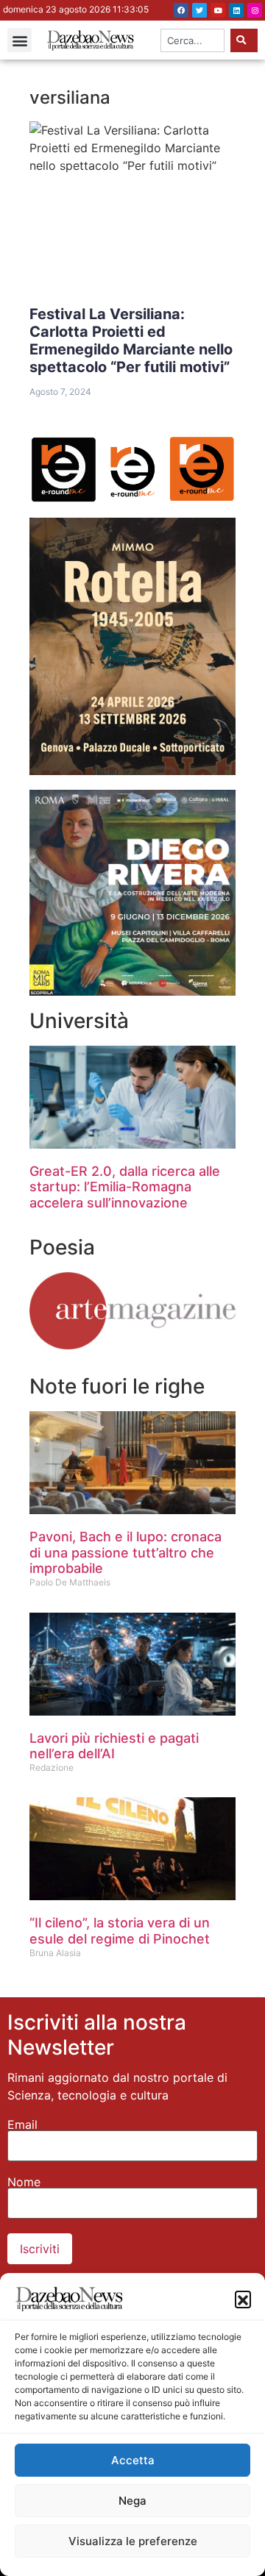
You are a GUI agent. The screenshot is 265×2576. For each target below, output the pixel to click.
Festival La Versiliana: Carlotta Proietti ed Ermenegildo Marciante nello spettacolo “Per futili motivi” (131, 340)
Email (22, 2124)
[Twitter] (199, 10)
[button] (243, 2299)
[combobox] (192, 40)
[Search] (244, 40)
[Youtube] (218, 10)
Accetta (133, 2460)
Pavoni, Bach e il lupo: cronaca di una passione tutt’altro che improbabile (126, 1552)
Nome (24, 2182)
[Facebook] (181, 10)
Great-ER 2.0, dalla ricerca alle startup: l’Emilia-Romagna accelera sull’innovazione (125, 1187)
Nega (132, 2501)
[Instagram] (255, 10)
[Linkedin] (236, 10)
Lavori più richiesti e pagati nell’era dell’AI (114, 1746)
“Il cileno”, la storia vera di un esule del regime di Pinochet (120, 1931)
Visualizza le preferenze (133, 2541)
